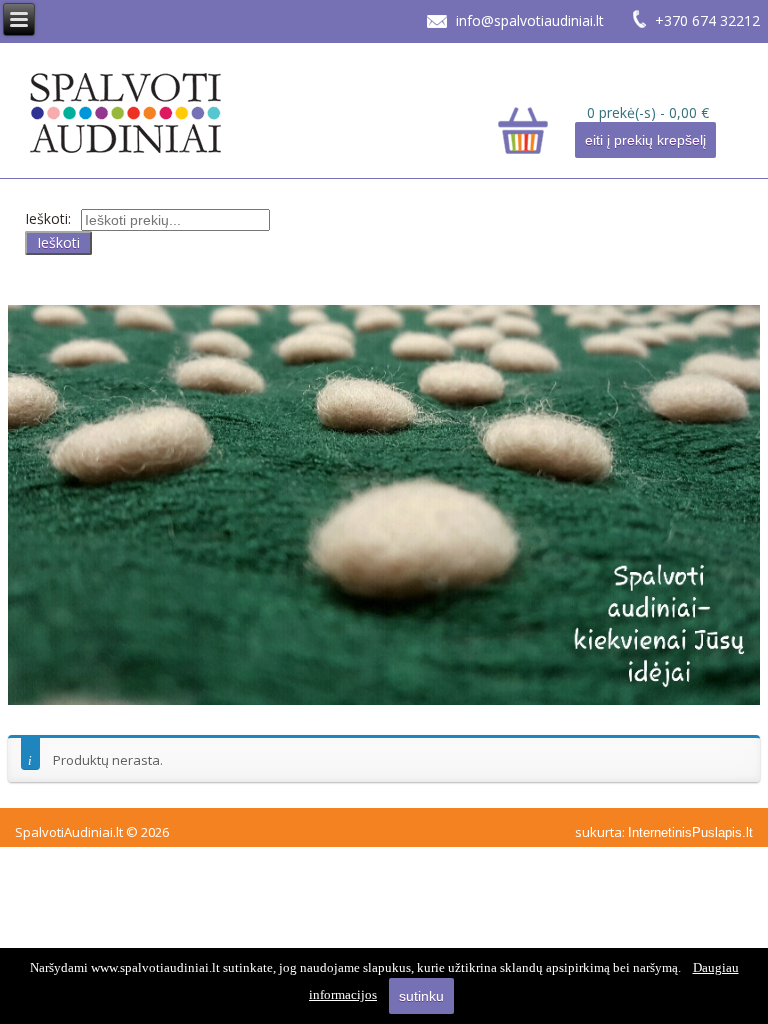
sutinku (421, 996)
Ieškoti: (48, 218)
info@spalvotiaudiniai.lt (530, 20)
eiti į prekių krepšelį (645, 140)
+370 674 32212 (707, 20)
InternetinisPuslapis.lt (690, 832)
